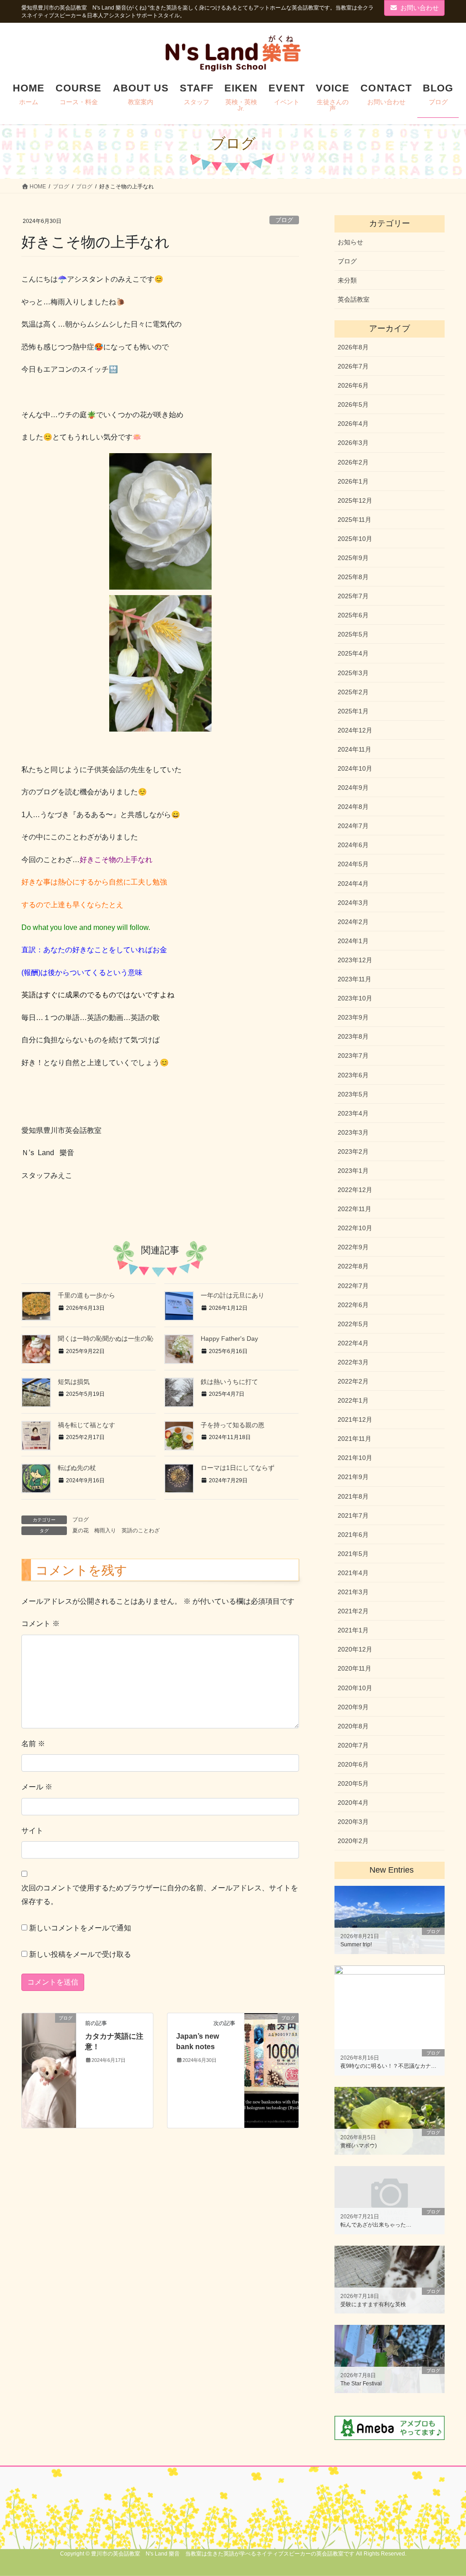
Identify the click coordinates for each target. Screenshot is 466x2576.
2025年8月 (353, 577)
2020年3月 (353, 1822)
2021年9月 (353, 1477)
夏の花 (81, 1530)
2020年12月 (355, 1649)
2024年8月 (353, 807)
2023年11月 (355, 979)
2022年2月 (353, 1381)
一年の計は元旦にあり (233, 1295)
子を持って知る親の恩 (233, 1425)
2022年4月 (353, 1343)
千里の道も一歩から (86, 1295)
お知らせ (350, 242)
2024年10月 (355, 768)
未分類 (347, 280)
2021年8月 (353, 1496)
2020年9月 (353, 1707)
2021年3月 (353, 1592)
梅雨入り (105, 1530)
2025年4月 (353, 653)
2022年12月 (355, 1190)
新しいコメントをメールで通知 (80, 1928)
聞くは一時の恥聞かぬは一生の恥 (106, 1339)
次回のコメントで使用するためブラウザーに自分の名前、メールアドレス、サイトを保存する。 (160, 1895)
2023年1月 (353, 1171)
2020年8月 (353, 1726)
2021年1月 (353, 1630)
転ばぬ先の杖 (77, 1468)
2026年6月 (353, 385)
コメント (41, 1624)
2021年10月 (355, 1458)
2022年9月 (353, 1247)
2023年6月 (353, 1075)
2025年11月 (355, 520)
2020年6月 (353, 1764)
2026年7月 (353, 366)
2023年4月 (353, 1113)
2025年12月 (355, 500)
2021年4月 (353, 1573)
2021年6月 (353, 1535)
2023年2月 (353, 1152)
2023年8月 (353, 1036)
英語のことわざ (141, 1530)
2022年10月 (355, 1228)
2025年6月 (353, 615)
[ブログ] (49, 2070)
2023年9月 (353, 1017)
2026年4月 (353, 424)
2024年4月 (353, 884)
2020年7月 (353, 1745)
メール (37, 1787)
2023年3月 (353, 1132)
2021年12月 (355, 1419)
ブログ (284, 220)
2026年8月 (353, 347)
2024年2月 (353, 922)
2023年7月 (353, 1056)
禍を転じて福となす (86, 1425)
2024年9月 (353, 788)
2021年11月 (355, 1439)
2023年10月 (355, 998)
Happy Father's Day (229, 1339)
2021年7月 (353, 1515)
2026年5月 (353, 404)
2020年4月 (353, 1803)
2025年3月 (353, 673)
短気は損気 (74, 1382)
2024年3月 (353, 903)
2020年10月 (355, 1688)
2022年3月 (353, 1362)
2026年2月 (353, 462)
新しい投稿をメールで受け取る (80, 1954)
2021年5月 (353, 1554)
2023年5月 (353, 1094)
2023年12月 (355, 960)
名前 (33, 1744)
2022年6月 (353, 1305)
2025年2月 (353, 692)
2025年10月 (355, 539)
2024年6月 (353, 845)
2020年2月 (353, 1841)
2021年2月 (353, 1611)
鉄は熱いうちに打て (229, 1382)
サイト (32, 1831)
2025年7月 (353, 596)
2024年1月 (353, 941)
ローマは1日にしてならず (238, 1468)
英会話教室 (354, 299)
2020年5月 (353, 1783)
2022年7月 (353, 1286)
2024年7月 (353, 826)
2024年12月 (355, 730)
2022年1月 (353, 1400)
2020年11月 (355, 1668)
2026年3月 (353, 443)
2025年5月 (353, 634)
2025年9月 (353, 558)
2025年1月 (353, 711)
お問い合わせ (420, 8)
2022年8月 (353, 1266)
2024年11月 (355, 749)
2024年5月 (353, 864)
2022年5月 (353, 1324)
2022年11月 (355, 1209)
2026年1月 (353, 481)
